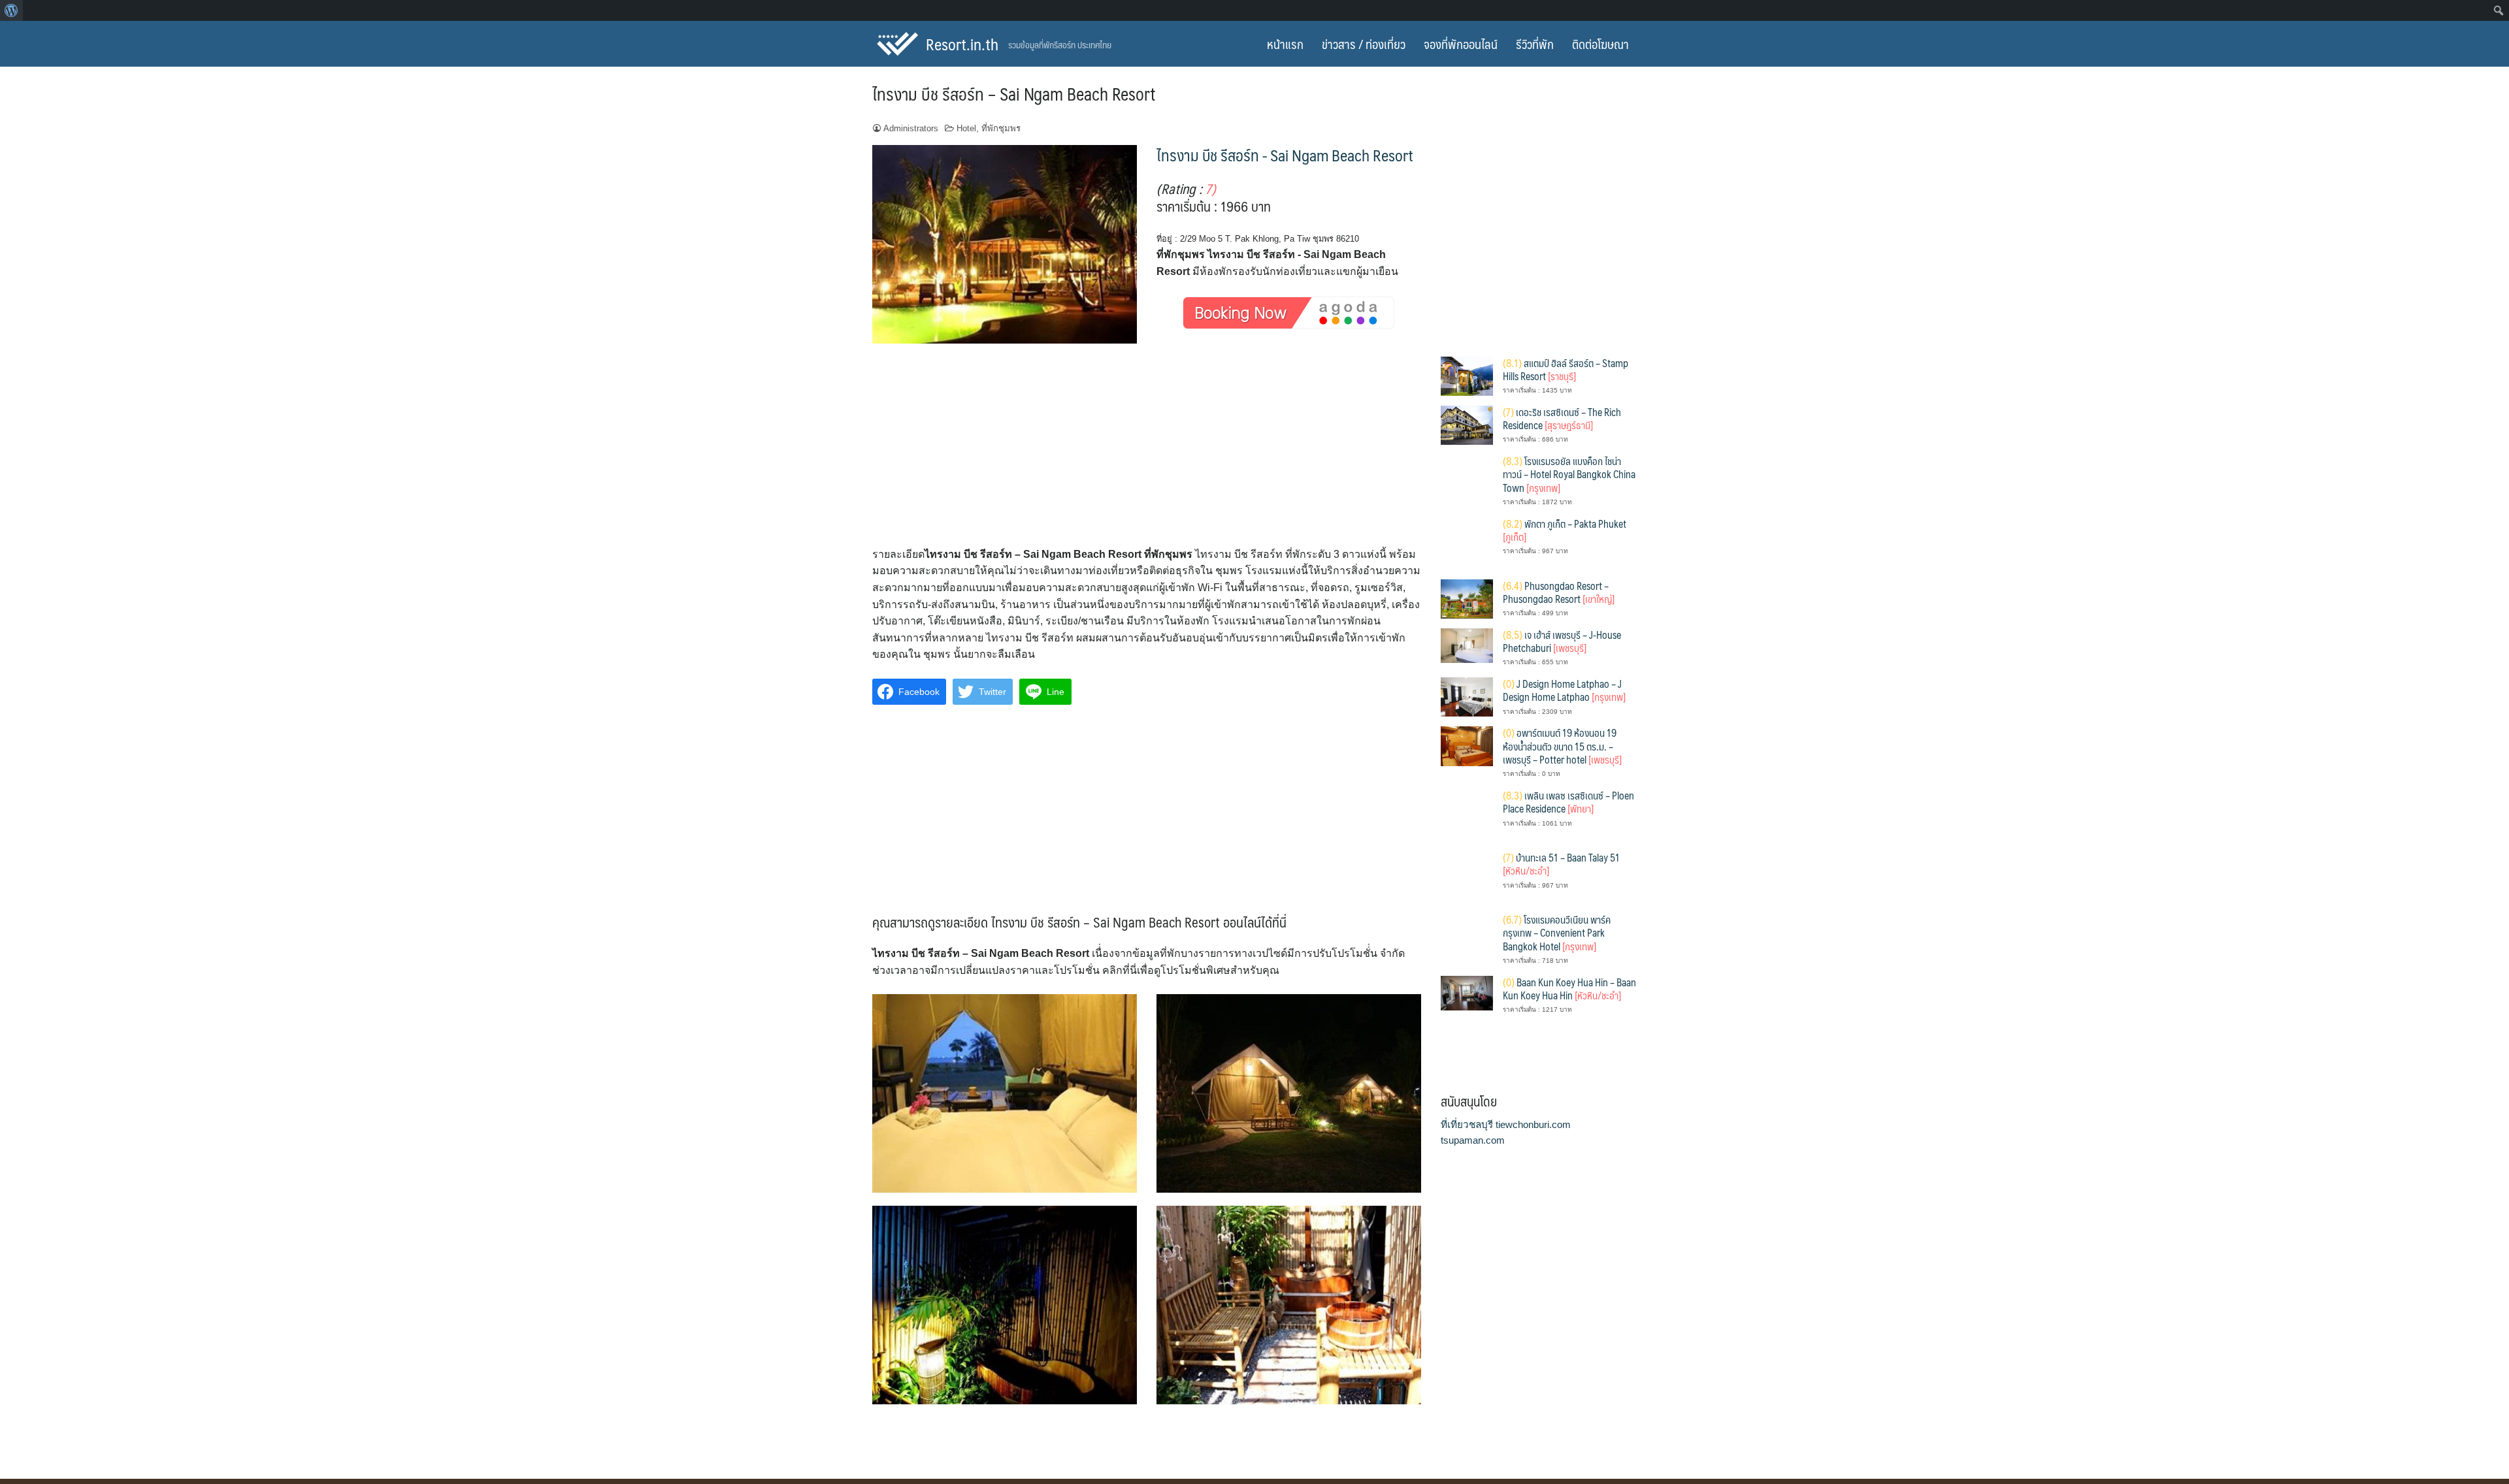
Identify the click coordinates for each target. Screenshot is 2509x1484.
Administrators (911, 128)
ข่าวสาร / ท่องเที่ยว (1364, 44)
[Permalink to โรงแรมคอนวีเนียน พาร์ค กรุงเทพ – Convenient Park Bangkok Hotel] (1467, 938)
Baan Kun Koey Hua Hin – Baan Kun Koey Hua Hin (1569, 989)
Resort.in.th (962, 44)
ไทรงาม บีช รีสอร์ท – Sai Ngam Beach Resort (1014, 93)
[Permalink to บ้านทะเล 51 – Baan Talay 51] (1467, 876)
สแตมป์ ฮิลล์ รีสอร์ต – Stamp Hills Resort (1566, 369)
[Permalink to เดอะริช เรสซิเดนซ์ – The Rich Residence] (1467, 424)
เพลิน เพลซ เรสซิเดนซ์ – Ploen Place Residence (1568, 802)
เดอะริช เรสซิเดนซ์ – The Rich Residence (1562, 418)
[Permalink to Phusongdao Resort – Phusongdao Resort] (1467, 598)
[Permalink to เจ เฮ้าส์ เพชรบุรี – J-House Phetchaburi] (1467, 645)
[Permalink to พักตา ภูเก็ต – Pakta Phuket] (1467, 542)
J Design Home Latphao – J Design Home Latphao (1564, 690)
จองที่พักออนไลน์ (1461, 44)
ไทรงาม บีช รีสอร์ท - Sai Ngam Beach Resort (1285, 155)
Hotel (966, 128)
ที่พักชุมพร (1001, 128)
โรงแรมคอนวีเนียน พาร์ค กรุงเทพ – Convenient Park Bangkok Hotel (1557, 933)
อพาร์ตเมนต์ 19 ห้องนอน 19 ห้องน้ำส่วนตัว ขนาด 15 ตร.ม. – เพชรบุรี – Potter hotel (1562, 746)
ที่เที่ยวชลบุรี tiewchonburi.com (1506, 1124)
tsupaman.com (1473, 1140)
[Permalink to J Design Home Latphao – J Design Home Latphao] (1467, 696)
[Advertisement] (1147, 449)
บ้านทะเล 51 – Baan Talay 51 (1561, 864)
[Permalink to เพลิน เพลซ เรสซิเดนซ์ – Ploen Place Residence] (1467, 814)
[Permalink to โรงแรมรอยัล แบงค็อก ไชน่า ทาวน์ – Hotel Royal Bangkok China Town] (1467, 480)
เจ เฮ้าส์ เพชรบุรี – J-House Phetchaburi (1562, 641)
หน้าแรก (1285, 44)
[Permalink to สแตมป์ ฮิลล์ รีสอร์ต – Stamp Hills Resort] (1467, 375)
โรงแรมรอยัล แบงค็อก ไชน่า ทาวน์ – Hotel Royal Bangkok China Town (1569, 474)
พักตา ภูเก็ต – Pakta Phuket (1565, 530)
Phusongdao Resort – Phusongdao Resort (1559, 592)
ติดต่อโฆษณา (1600, 44)
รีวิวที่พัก (1535, 44)
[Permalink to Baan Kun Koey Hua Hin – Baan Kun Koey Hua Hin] (1467, 992)
